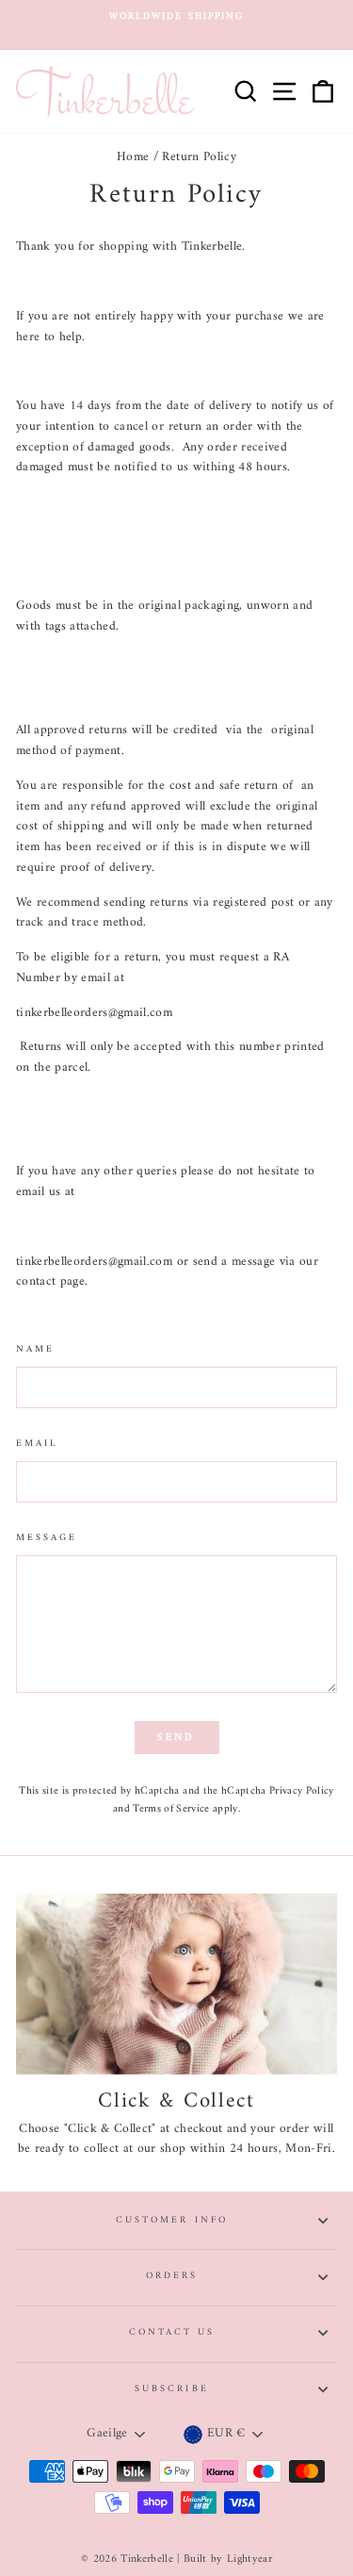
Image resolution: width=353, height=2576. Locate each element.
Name (35, 1350)
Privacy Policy (302, 1791)
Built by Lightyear (228, 2560)
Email (37, 1444)
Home (133, 157)
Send (176, 1738)
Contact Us (172, 2332)
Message (47, 1538)
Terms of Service (171, 1809)
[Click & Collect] (176, 1984)
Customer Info (172, 2220)
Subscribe (172, 2389)
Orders (172, 2276)
